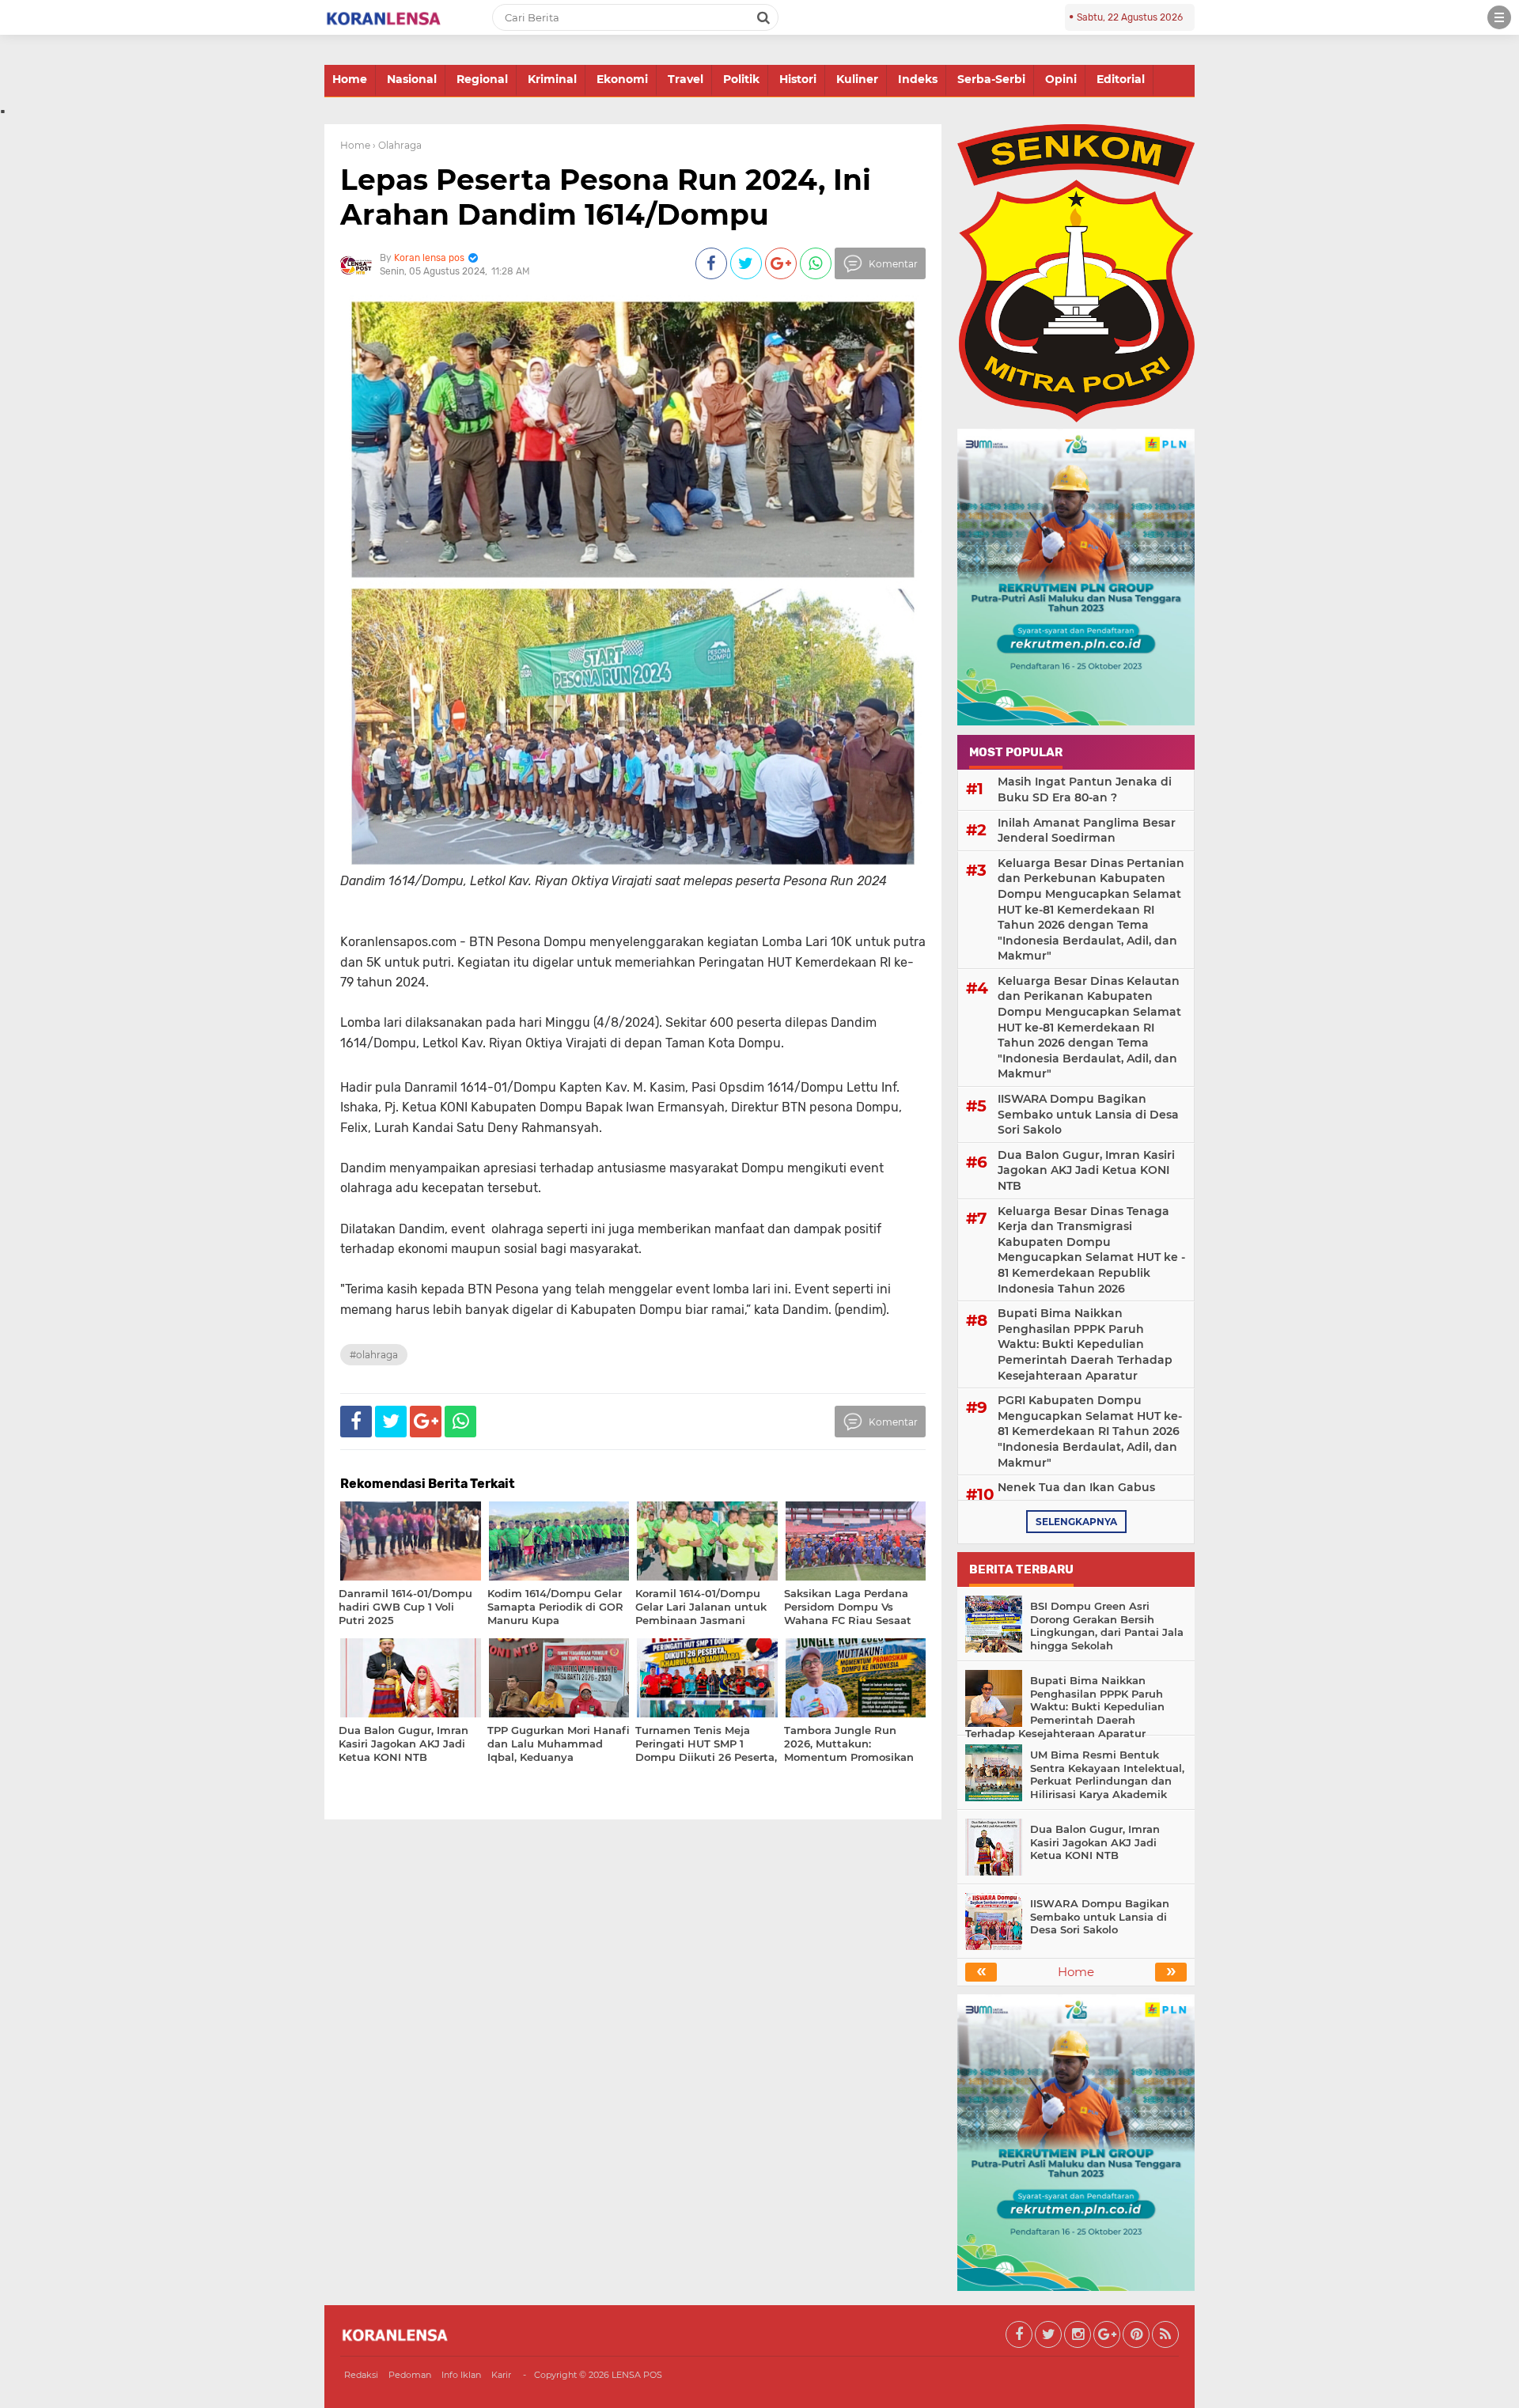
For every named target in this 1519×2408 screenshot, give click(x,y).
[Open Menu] (1499, 17)
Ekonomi (622, 79)
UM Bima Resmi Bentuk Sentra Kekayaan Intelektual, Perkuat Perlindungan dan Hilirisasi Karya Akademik (1107, 1775)
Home (350, 79)
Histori (798, 79)
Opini (1061, 79)
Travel (686, 79)
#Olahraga (374, 1355)
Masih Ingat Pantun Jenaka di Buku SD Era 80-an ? (1085, 789)
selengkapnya (1076, 1522)
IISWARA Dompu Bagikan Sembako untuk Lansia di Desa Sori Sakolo (1088, 1114)
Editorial (1121, 79)
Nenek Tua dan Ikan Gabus (1076, 1487)
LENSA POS (637, 2375)
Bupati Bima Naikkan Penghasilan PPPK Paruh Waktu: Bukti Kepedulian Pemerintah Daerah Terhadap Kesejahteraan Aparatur (1085, 1344)
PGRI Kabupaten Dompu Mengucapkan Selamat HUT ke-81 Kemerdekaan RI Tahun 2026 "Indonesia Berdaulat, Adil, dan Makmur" (1090, 1431)
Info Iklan (461, 2375)
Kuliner (857, 79)
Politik (741, 79)
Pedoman (410, 2375)
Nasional (412, 79)
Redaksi (361, 2375)
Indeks (918, 79)
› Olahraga (397, 145)
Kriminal (552, 79)
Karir (501, 2375)
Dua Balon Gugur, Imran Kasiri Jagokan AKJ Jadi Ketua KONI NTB (1086, 1170)
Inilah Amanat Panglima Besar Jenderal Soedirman (1087, 831)
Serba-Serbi (991, 79)
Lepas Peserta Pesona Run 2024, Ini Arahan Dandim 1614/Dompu (606, 197)
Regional (482, 79)
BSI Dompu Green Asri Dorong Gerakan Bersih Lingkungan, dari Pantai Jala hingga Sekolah (1107, 1626)
